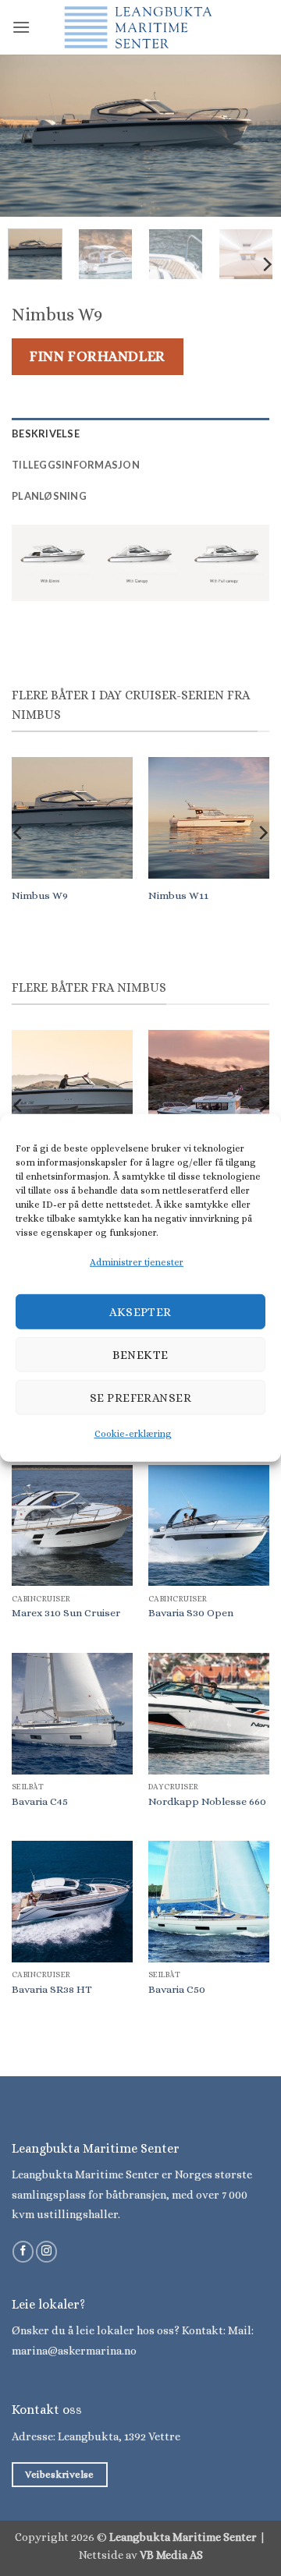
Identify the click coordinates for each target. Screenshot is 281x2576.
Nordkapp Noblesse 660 (207, 1801)
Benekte (140, 1355)
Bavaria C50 (177, 1989)
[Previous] (25, 136)
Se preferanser (140, 1398)
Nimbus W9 (40, 895)
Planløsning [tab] (49, 496)
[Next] (256, 136)
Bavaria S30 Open (191, 1613)
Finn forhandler (97, 356)
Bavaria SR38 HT (52, 1989)
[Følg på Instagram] (46, 2252)
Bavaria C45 (40, 1801)
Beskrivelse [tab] (46, 433)
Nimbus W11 (178, 895)
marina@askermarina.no (74, 2351)
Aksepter (140, 1312)
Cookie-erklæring (133, 1434)
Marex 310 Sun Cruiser (66, 1613)
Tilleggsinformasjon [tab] (76, 465)
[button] (21, 27)
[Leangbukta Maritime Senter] (140, 27)
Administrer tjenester (137, 1262)
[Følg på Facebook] (23, 2252)
